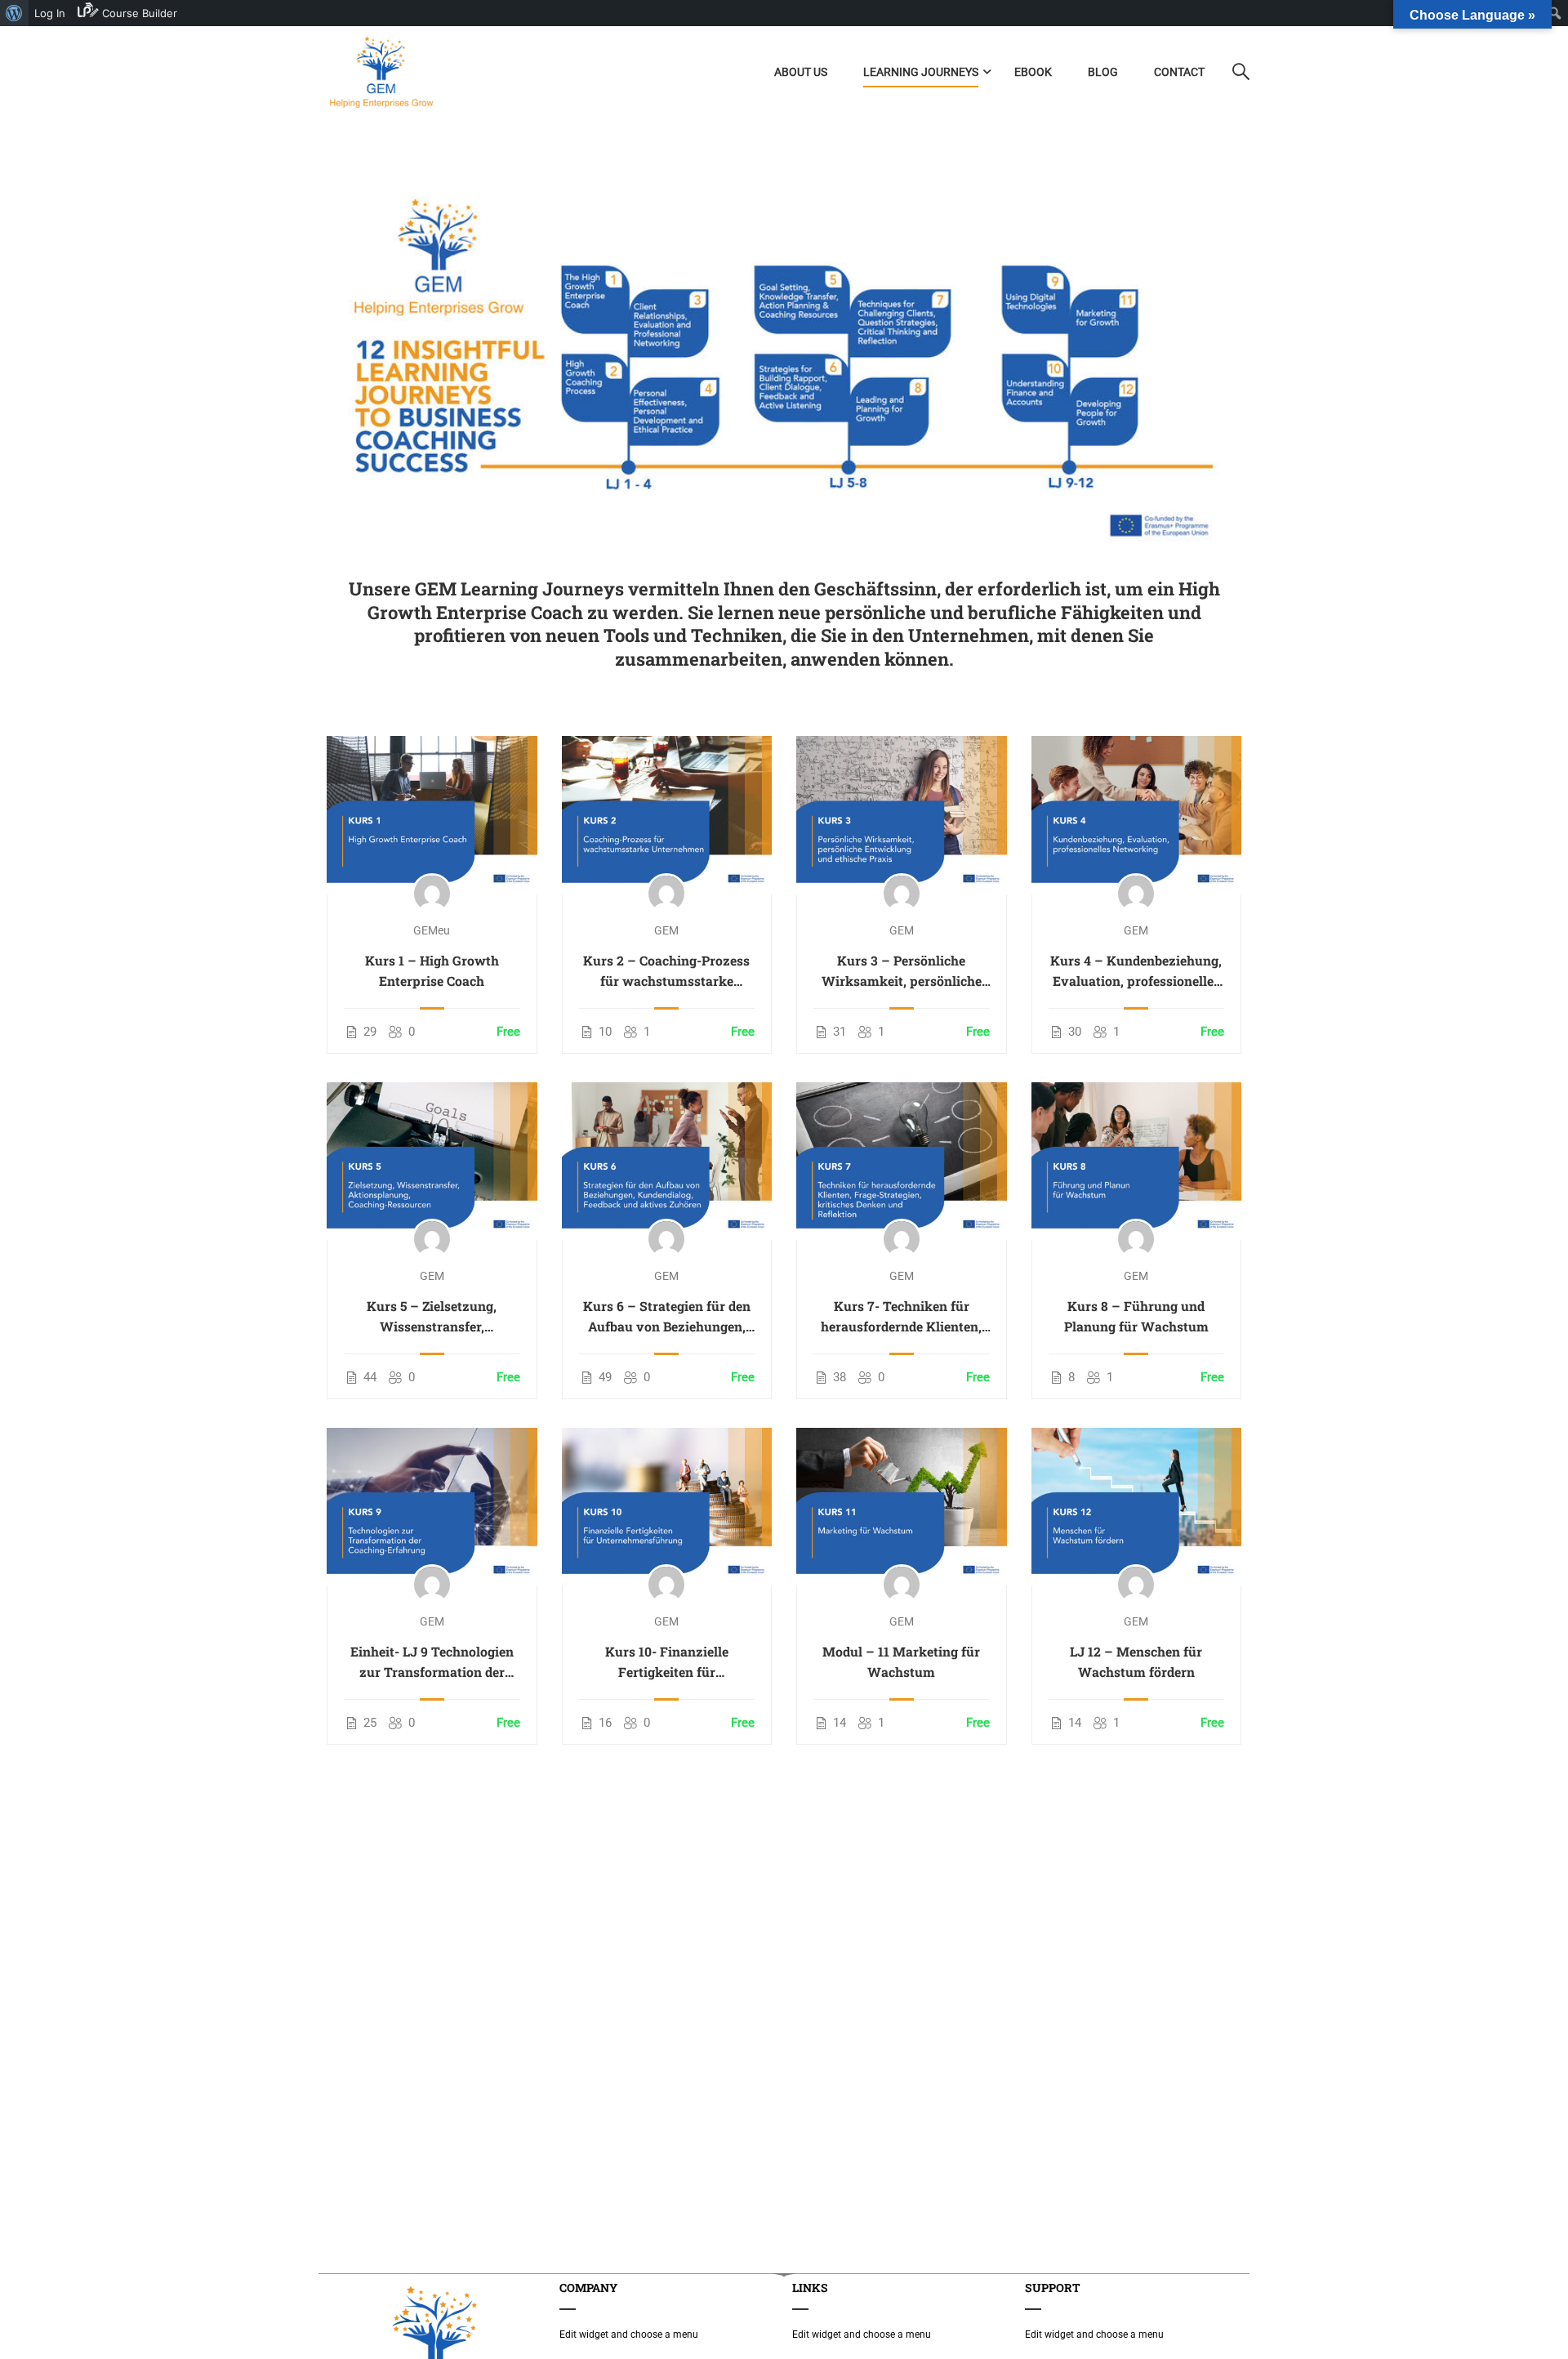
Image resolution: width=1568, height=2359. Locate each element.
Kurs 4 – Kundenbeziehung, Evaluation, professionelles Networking (1136, 971)
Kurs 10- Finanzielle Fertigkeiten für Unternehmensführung (666, 1662)
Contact (1179, 72)
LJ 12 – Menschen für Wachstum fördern (1136, 1661)
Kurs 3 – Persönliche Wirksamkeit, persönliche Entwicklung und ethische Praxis (901, 971)
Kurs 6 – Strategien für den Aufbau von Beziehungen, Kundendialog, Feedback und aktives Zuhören (667, 1317)
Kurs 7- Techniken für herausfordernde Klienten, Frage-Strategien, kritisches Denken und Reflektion (902, 1317)
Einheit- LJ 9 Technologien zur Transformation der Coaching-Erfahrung (432, 1662)
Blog (1103, 72)
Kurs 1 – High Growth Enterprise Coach (432, 970)
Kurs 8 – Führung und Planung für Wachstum (1136, 1316)
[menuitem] (14, 13)
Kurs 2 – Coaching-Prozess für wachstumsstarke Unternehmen (666, 971)
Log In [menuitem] (50, 13)
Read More (432, 814)
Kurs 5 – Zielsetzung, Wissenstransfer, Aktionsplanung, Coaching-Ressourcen (432, 1317)
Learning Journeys (921, 72)
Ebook (1033, 72)
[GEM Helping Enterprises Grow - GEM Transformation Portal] (381, 72)
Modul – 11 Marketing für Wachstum (901, 1661)
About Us (801, 72)
